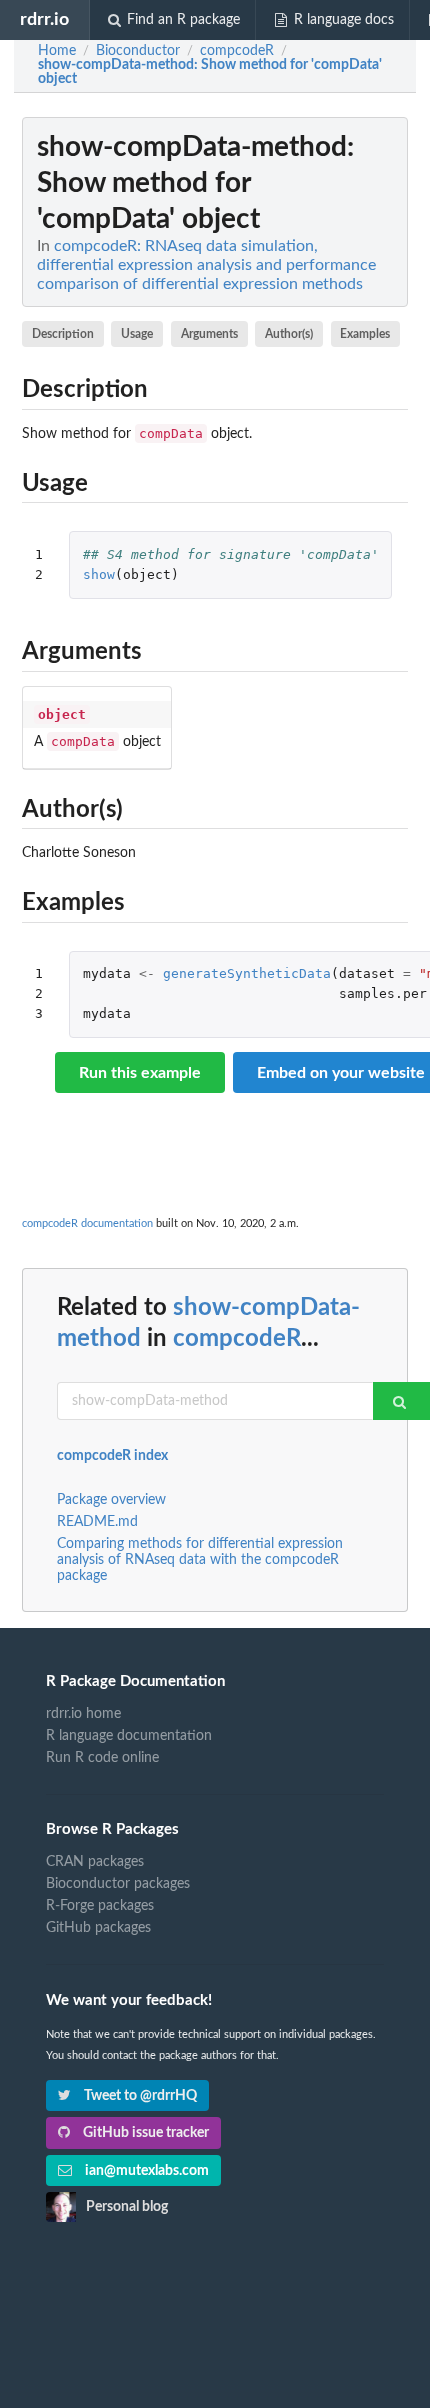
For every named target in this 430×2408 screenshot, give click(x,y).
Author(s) (289, 334)
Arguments (209, 334)
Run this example (140, 1073)
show (99, 574)
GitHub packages (98, 1928)
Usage (137, 334)
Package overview (111, 1500)
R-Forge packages (100, 1906)
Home (57, 51)
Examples (365, 334)
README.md (97, 1522)
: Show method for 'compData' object (210, 72)
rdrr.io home (83, 1714)
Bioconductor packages (118, 1884)
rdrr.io (44, 19)
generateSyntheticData (247, 973)
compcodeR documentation (87, 1223)
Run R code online (102, 1758)
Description (63, 334)
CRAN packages (95, 1862)
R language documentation (129, 1736)
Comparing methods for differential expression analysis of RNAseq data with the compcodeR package (200, 1560)
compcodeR (237, 1339)
